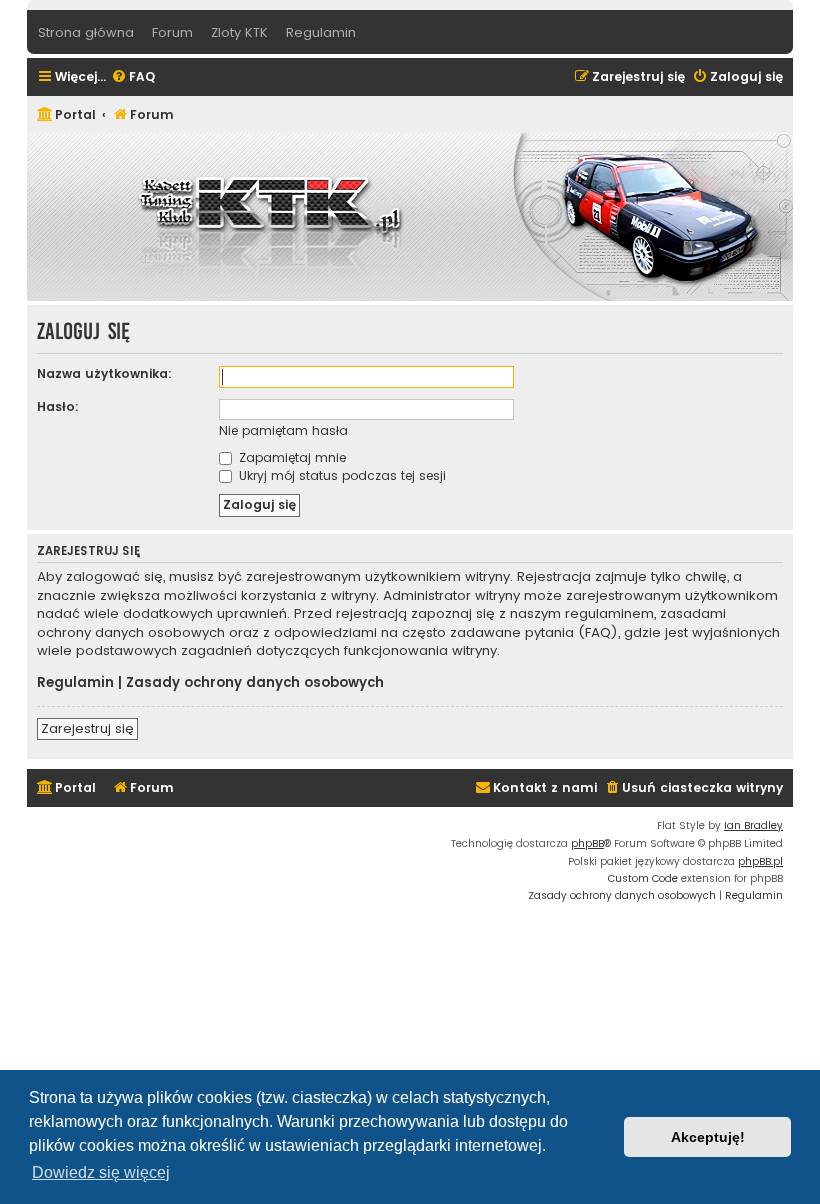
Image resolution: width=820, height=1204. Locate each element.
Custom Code (643, 878)
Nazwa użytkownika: (104, 373)
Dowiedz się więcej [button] (101, 1172)
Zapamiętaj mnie (290, 457)
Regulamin (75, 683)
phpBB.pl (760, 861)
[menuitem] (133, 77)
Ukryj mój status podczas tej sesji (340, 475)
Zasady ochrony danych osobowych (255, 683)
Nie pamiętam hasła (283, 430)
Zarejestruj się (87, 728)
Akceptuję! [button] (708, 1137)
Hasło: (58, 406)
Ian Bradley (753, 825)
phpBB (587, 843)
